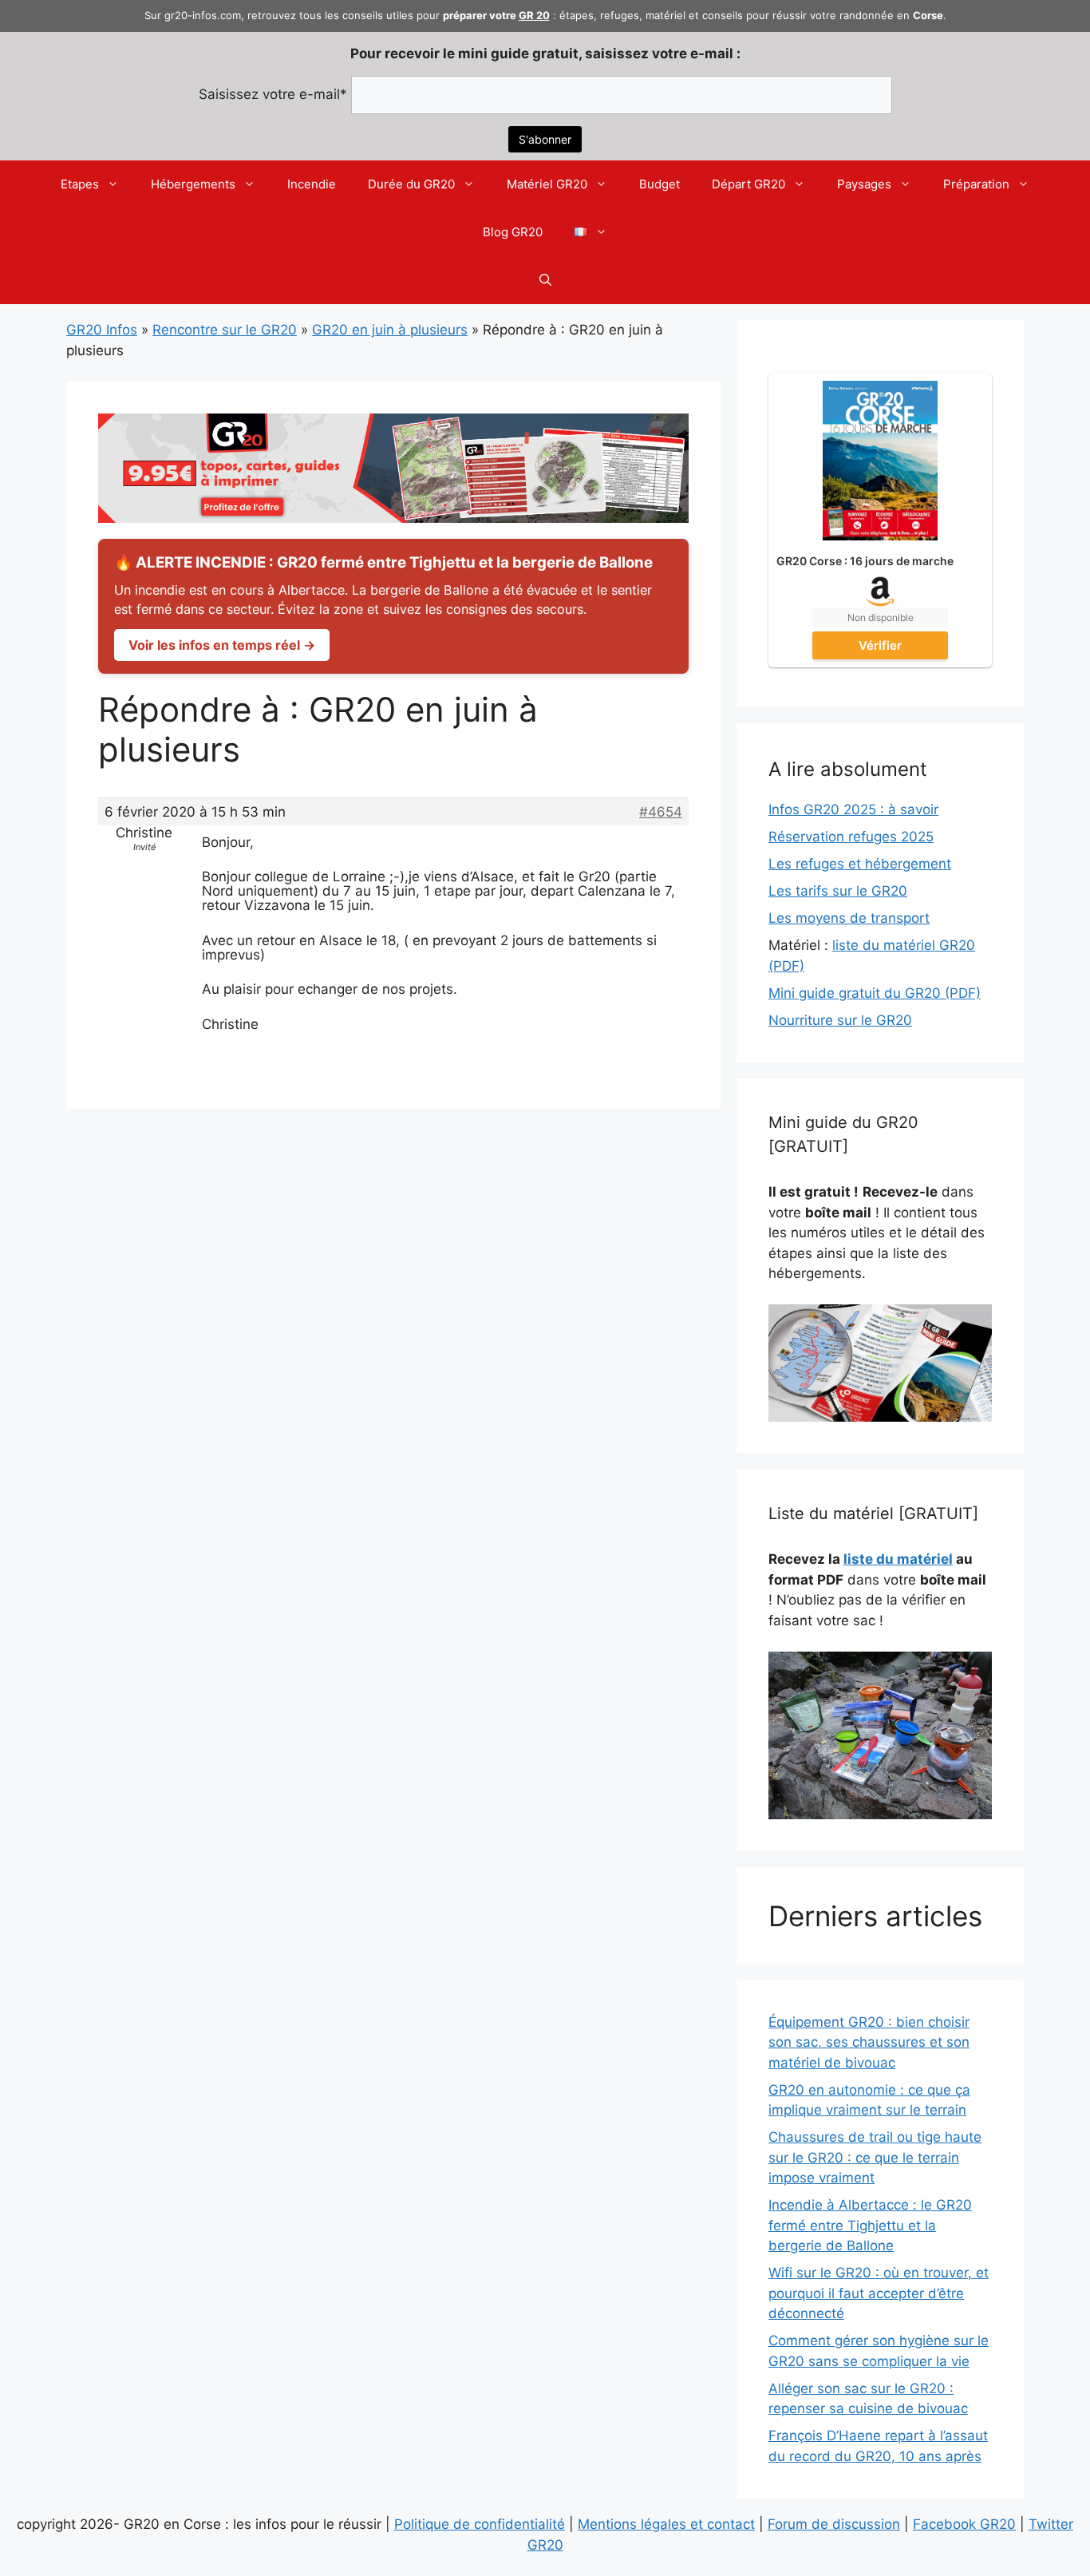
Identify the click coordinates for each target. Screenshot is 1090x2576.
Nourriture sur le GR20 (840, 1020)
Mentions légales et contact (666, 2524)
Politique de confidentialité (480, 2524)
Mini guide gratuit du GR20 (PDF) (875, 993)
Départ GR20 (748, 184)
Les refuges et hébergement (860, 864)
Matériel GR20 (547, 184)
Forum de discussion (834, 2524)
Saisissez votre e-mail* (273, 94)
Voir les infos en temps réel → (222, 645)
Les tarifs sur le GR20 (838, 891)
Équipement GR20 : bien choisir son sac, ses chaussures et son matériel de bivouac (869, 2042)
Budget (660, 184)
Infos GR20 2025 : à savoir (853, 809)
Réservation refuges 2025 (851, 837)
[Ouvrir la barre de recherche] (545, 280)
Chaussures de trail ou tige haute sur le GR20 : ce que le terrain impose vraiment (875, 2157)
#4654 (661, 812)
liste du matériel (898, 1559)
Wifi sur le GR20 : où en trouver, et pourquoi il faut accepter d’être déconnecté (879, 2293)
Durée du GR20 (411, 184)
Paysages (864, 184)
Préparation (976, 184)
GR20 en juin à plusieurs (390, 330)
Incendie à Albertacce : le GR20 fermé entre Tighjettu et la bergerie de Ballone (870, 2225)
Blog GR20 (513, 232)
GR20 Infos (102, 330)
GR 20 (534, 15)
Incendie (312, 184)
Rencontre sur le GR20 (225, 330)
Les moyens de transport (849, 918)
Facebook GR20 (964, 2524)
